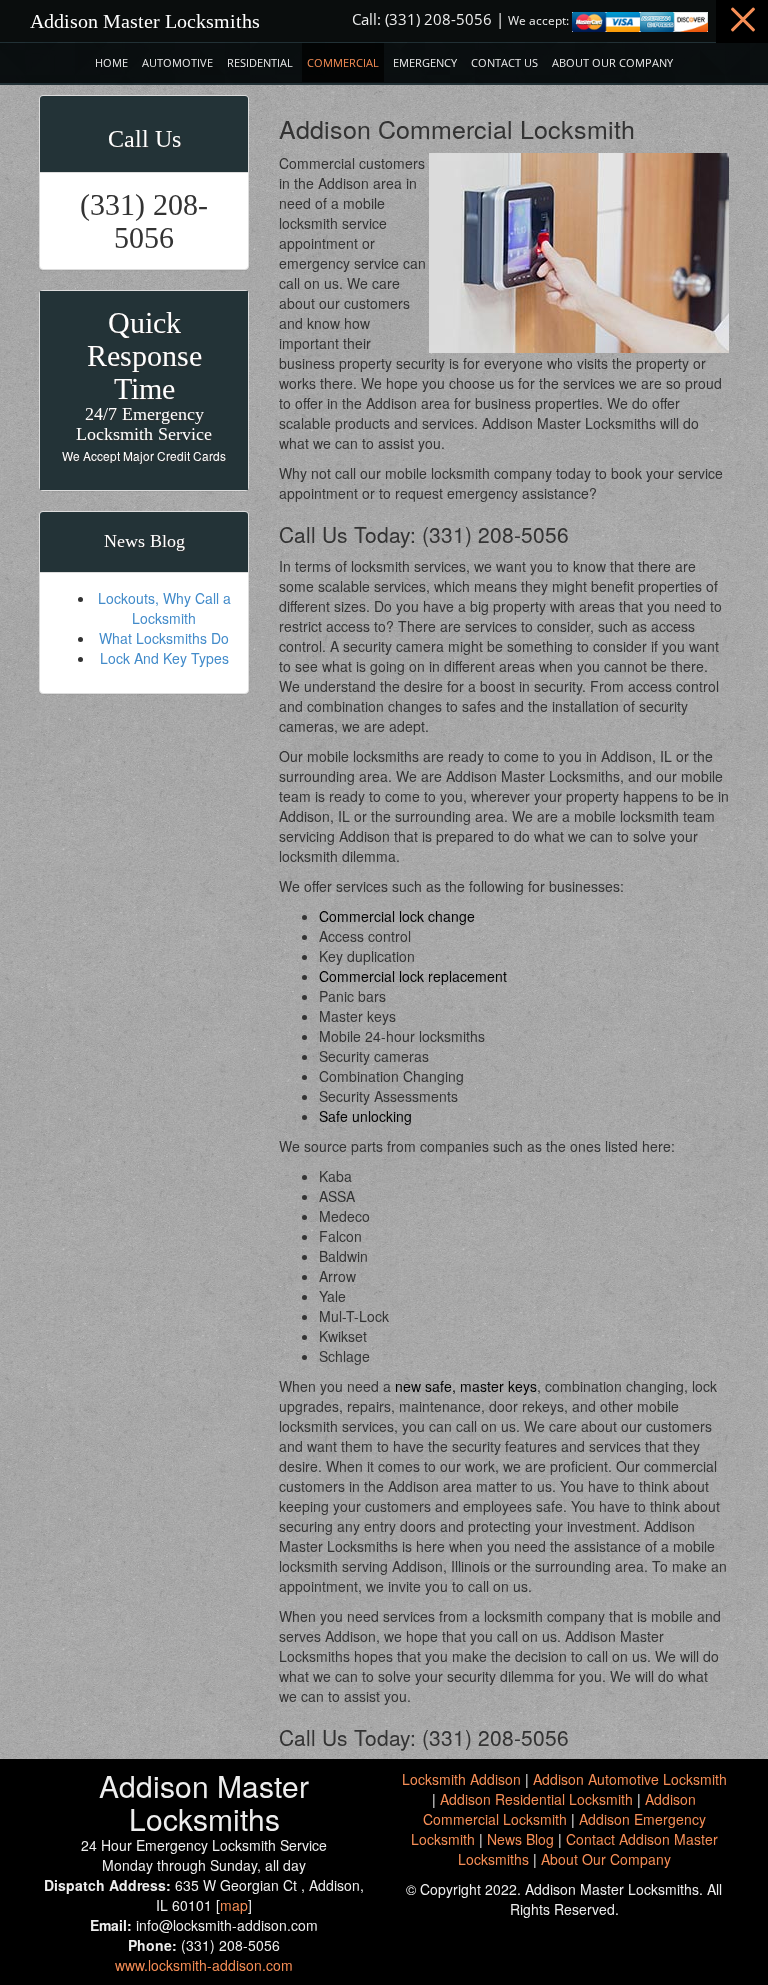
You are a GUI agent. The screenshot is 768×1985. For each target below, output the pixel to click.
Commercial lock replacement (413, 976)
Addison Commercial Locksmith (560, 1809)
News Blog (520, 1839)
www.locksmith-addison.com (204, 1965)
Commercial (343, 62)
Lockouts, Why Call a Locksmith (164, 608)
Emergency (425, 62)
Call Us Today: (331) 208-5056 (424, 534)
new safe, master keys (466, 1386)
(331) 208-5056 (144, 221)
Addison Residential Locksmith (536, 1799)
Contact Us (504, 62)
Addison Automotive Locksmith (630, 1779)
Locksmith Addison (461, 1779)
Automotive (177, 62)
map (234, 1905)
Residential (260, 62)
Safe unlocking (365, 1116)
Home (111, 62)
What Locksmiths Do (164, 638)
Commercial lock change (397, 916)
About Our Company (612, 62)
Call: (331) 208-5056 (422, 19)
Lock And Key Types (164, 658)
